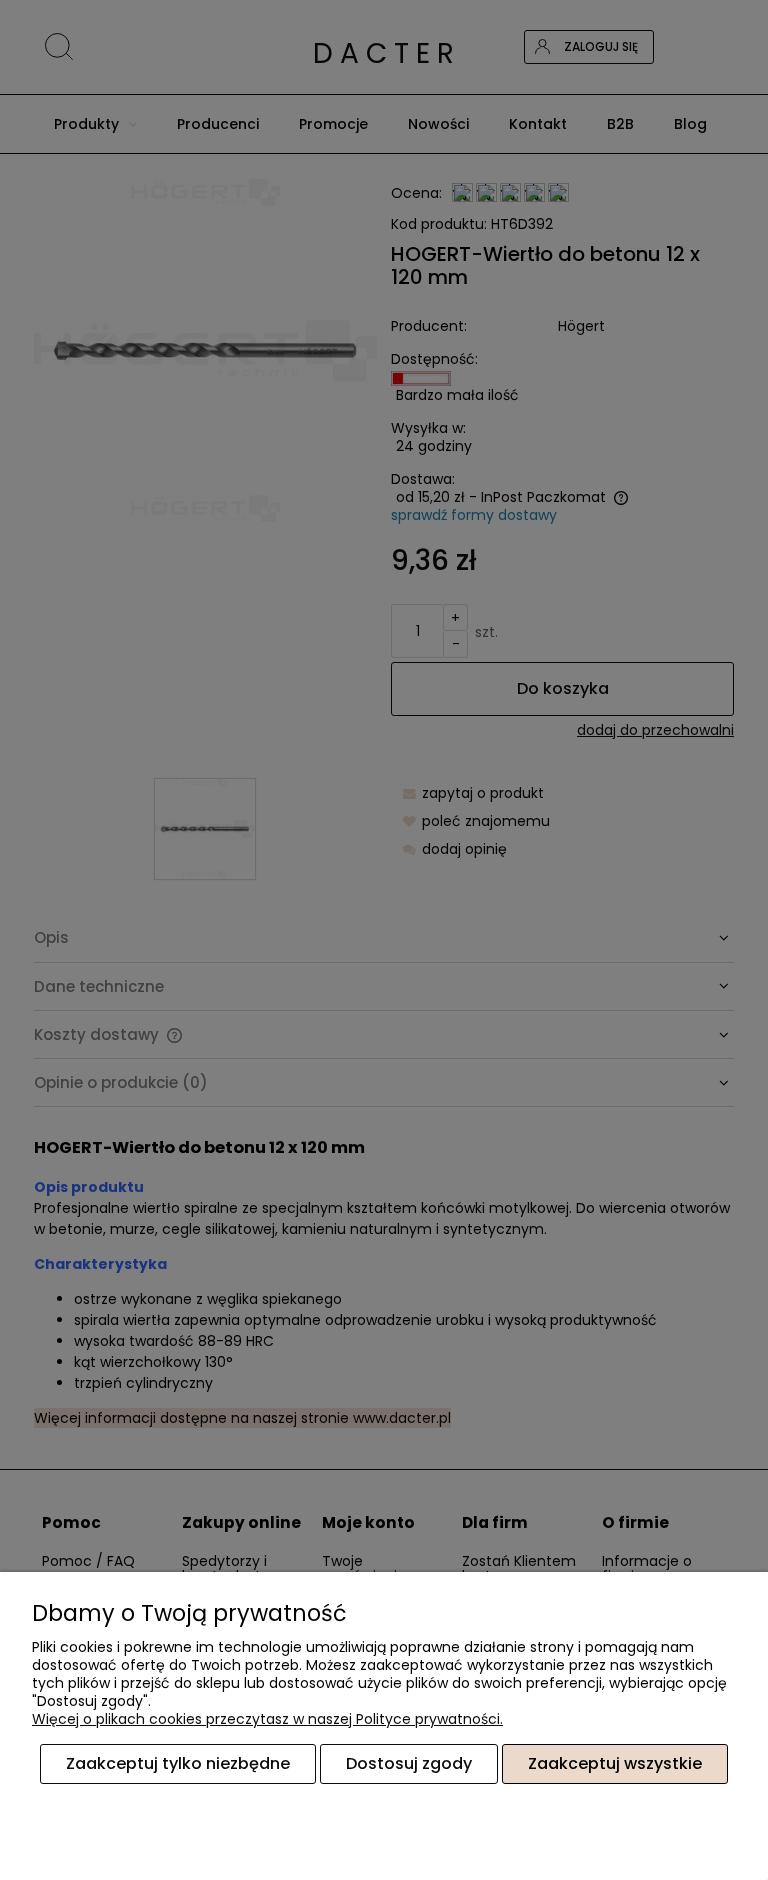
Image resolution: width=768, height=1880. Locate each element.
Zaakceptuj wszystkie (615, 1763)
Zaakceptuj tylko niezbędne (178, 1763)
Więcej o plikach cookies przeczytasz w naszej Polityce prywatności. (267, 1719)
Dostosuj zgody (409, 1763)
